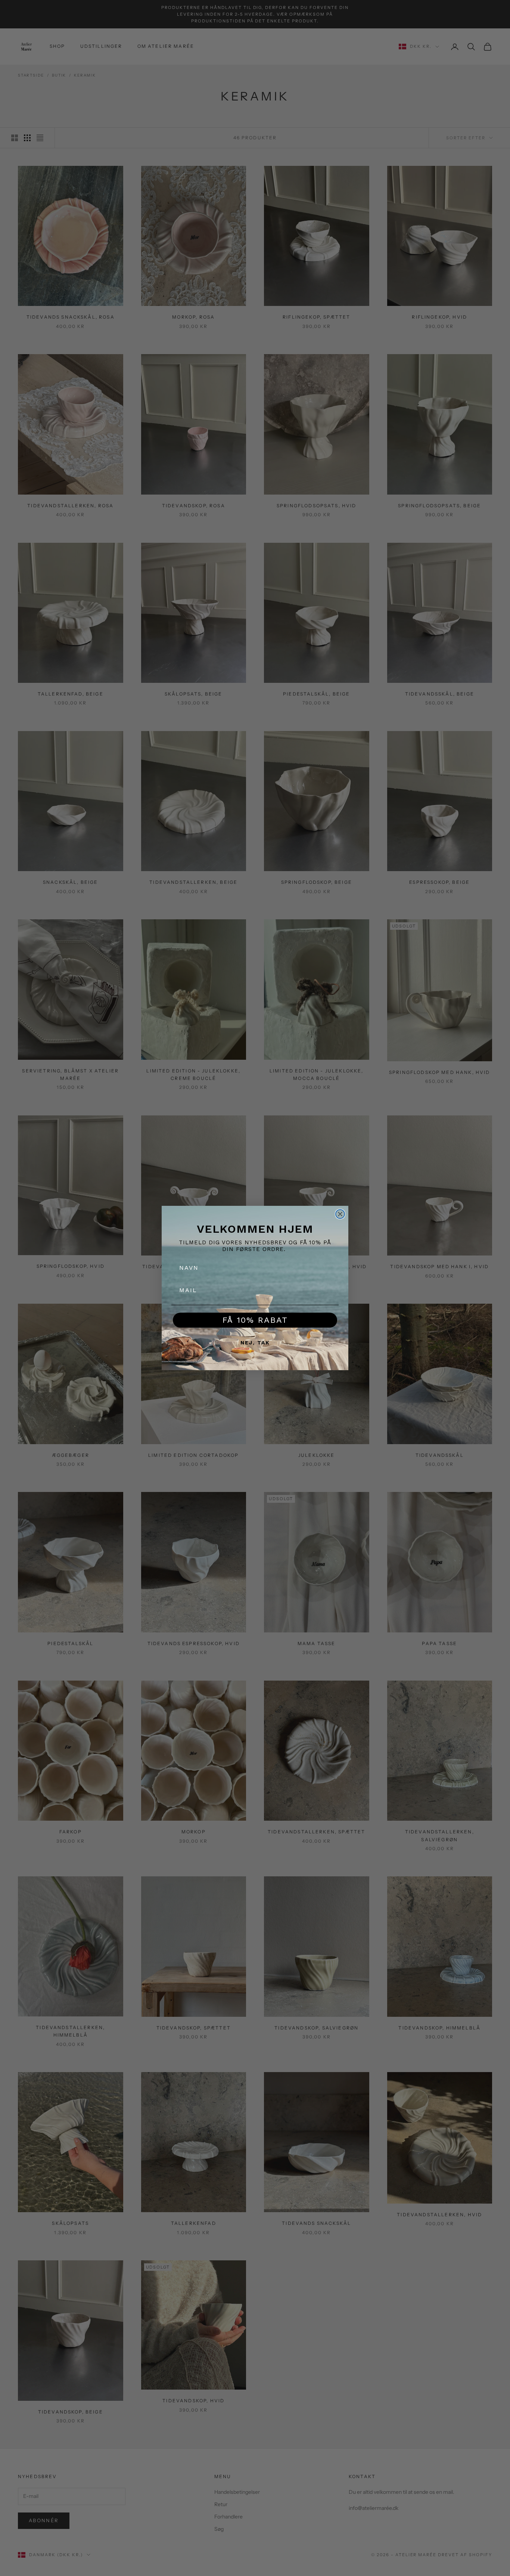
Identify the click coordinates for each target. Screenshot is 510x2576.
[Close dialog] (340, 1214)
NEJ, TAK (255, 1343)
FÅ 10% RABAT (255, 1320)
